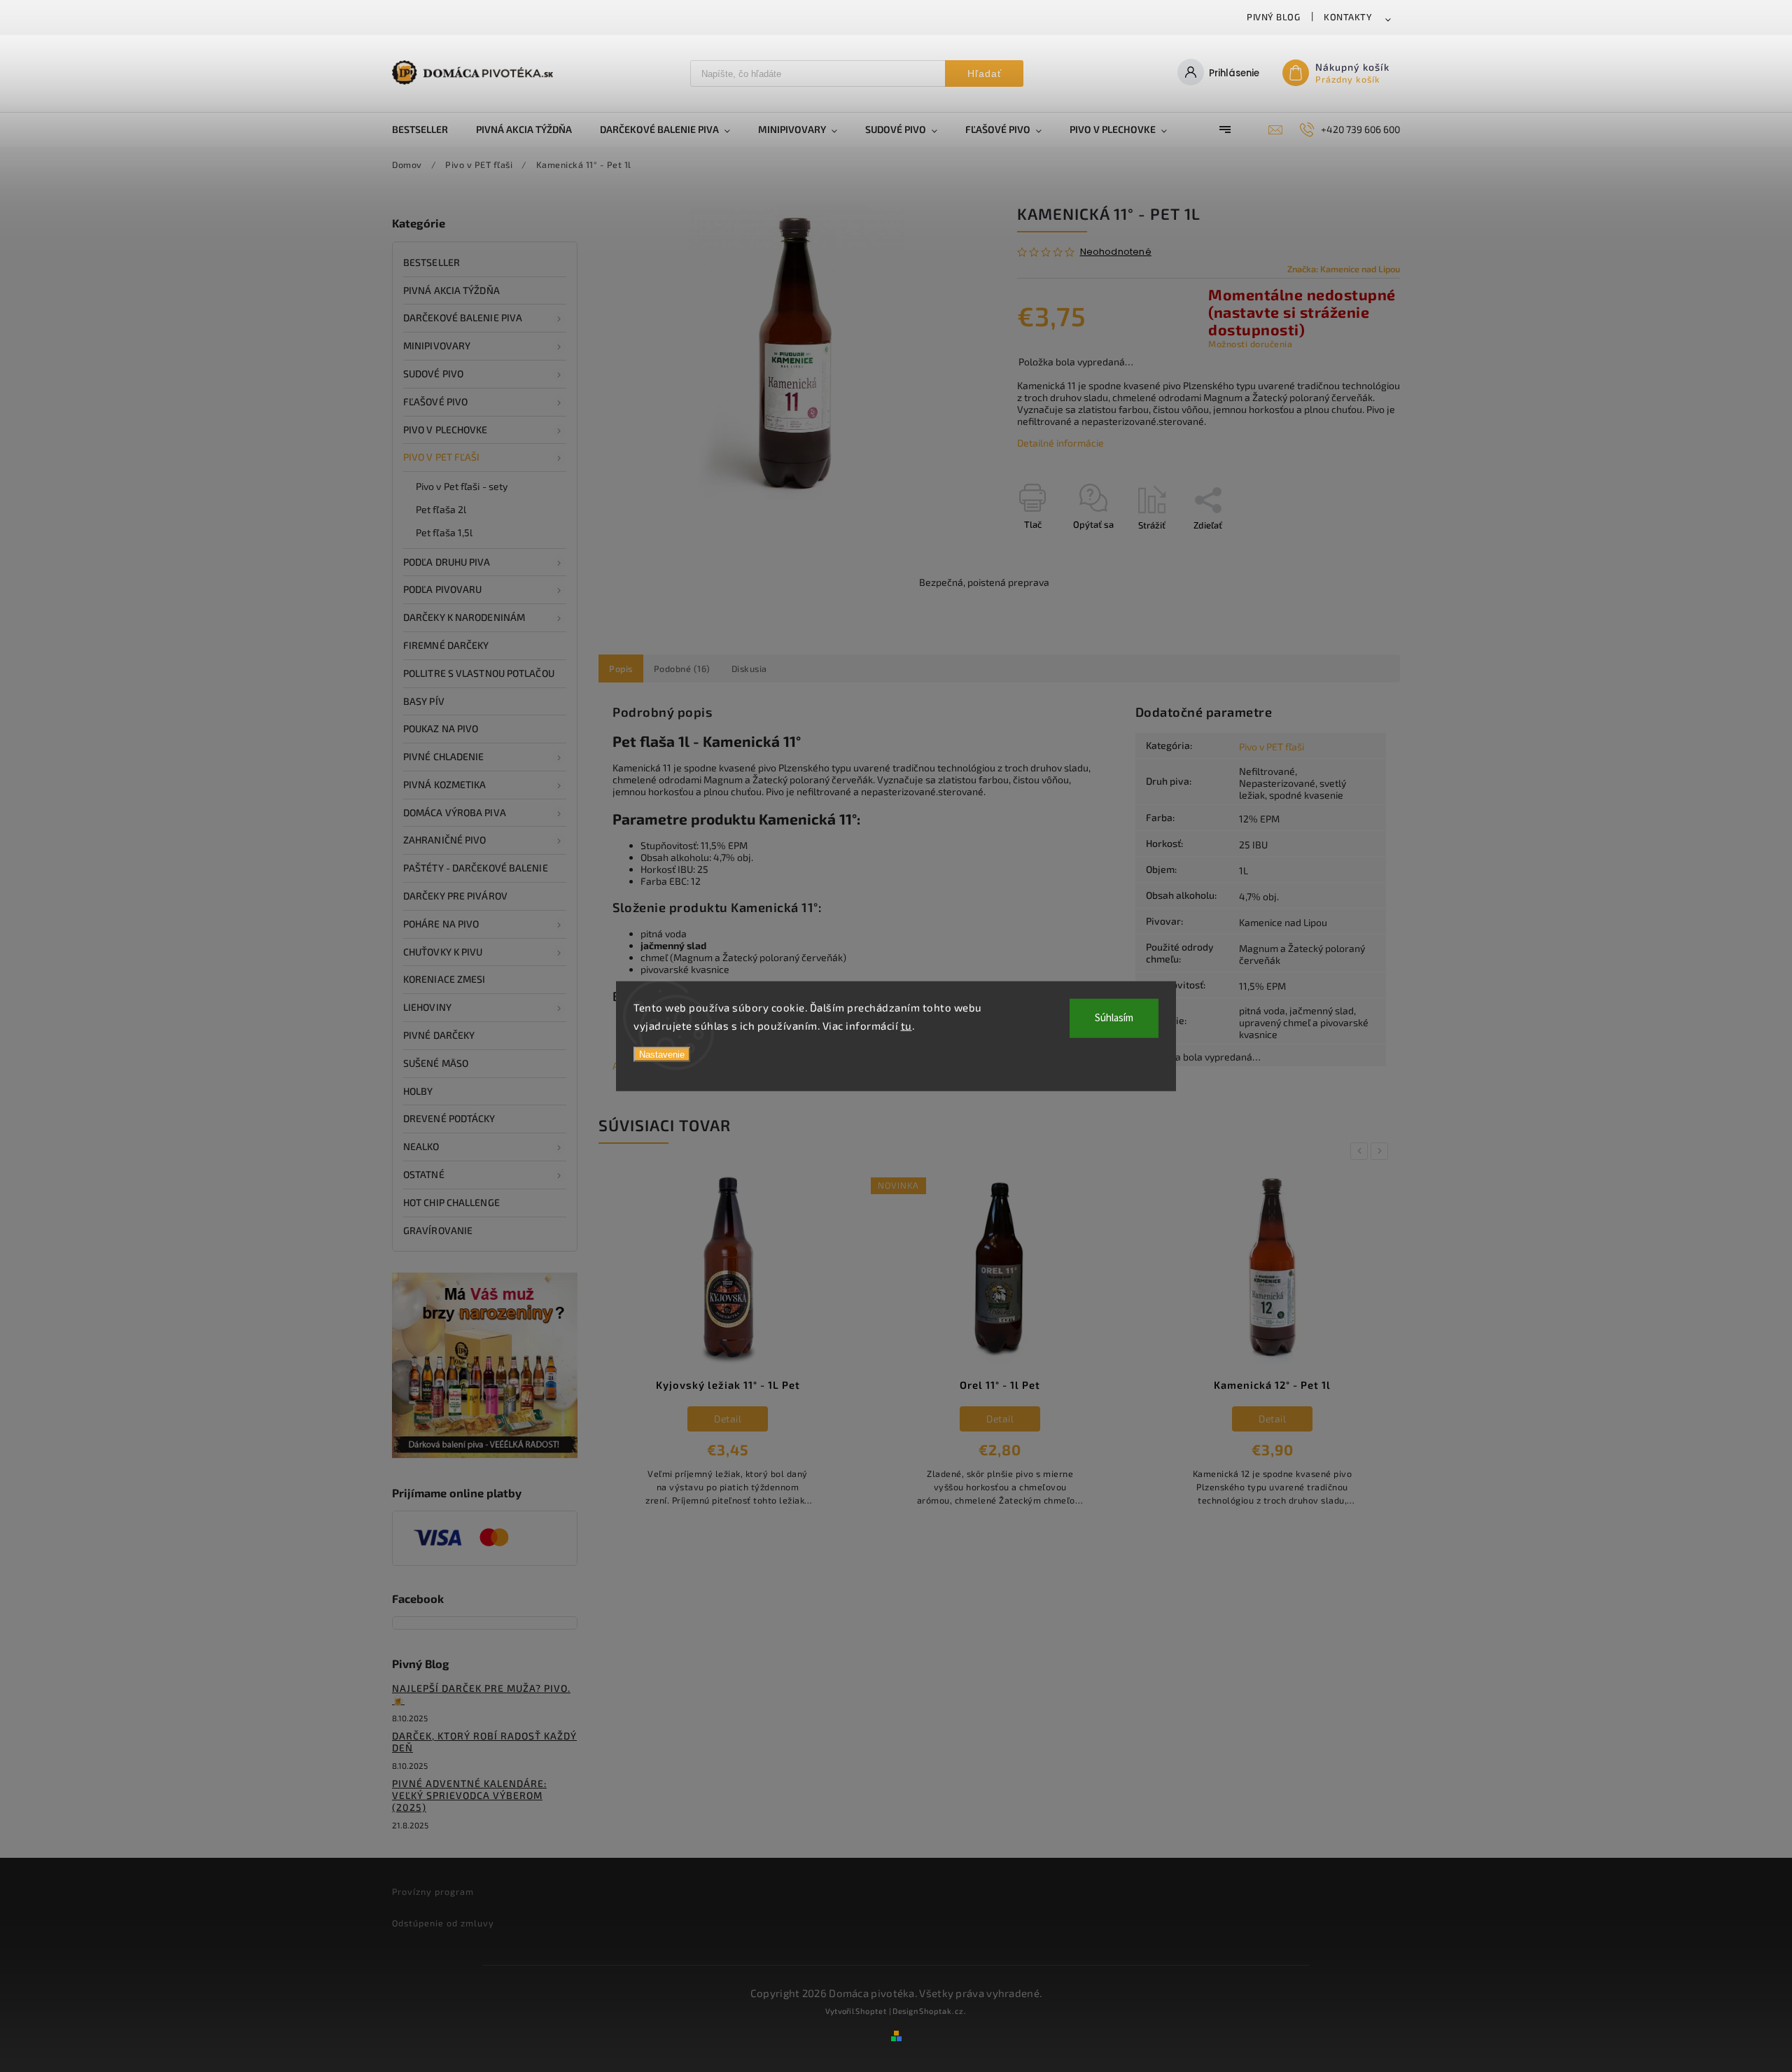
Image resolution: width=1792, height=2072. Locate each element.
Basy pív (424, 701)
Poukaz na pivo (441, 728)
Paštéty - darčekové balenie (476, 868)
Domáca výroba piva (455, 812)
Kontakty (1348, 17)
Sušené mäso (436, 1063)
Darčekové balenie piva (463, 317)
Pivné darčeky (439, 1035)
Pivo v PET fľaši (442, 457)
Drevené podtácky (449, 1118)
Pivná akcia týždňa (451, 290)
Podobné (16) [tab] (682, 668)
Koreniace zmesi (444, 979)
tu (906, 1025)
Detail (728, 1419)
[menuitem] (427, 129)
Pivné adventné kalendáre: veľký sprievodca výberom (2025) (469, 1795)
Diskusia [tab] (749, 668)
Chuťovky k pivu (443, 952)
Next (1382, 1151)
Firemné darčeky (446, 645)
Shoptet (871, 2011)
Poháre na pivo (441, 924)
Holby (418, 1091)
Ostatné (424, 1174)
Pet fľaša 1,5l (444, 532)
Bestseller (432, 262)
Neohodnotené (1116, 252)
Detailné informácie (1060, 443)
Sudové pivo (433, 373)
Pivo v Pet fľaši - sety (462, 486)
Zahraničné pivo (445, 840)
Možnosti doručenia (1250, 344)
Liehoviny (427, 1007)
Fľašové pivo (435, 401)
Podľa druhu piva (447, 562)
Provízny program (433, 1891)
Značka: (1344, 269)
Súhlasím (1114, 1018)
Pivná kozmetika (445, 784)
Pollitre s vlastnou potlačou (479, 673)
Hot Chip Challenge (451, 1202)
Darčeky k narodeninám (464, 617)
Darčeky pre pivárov (455, 896)
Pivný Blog (1273, 17)
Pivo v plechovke (446, 429)
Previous (1361, 1151)
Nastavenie (662, 1055)
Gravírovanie (438, 1230)
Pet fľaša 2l (441, 509)
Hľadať (985, 73)
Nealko (421, 1146)
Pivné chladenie (444, 756)
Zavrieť (1353, 549)
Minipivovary (437, 345)
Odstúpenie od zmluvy (443, 1923)
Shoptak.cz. (943, 2011)
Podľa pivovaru (442, 589)
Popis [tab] (621, 668)
